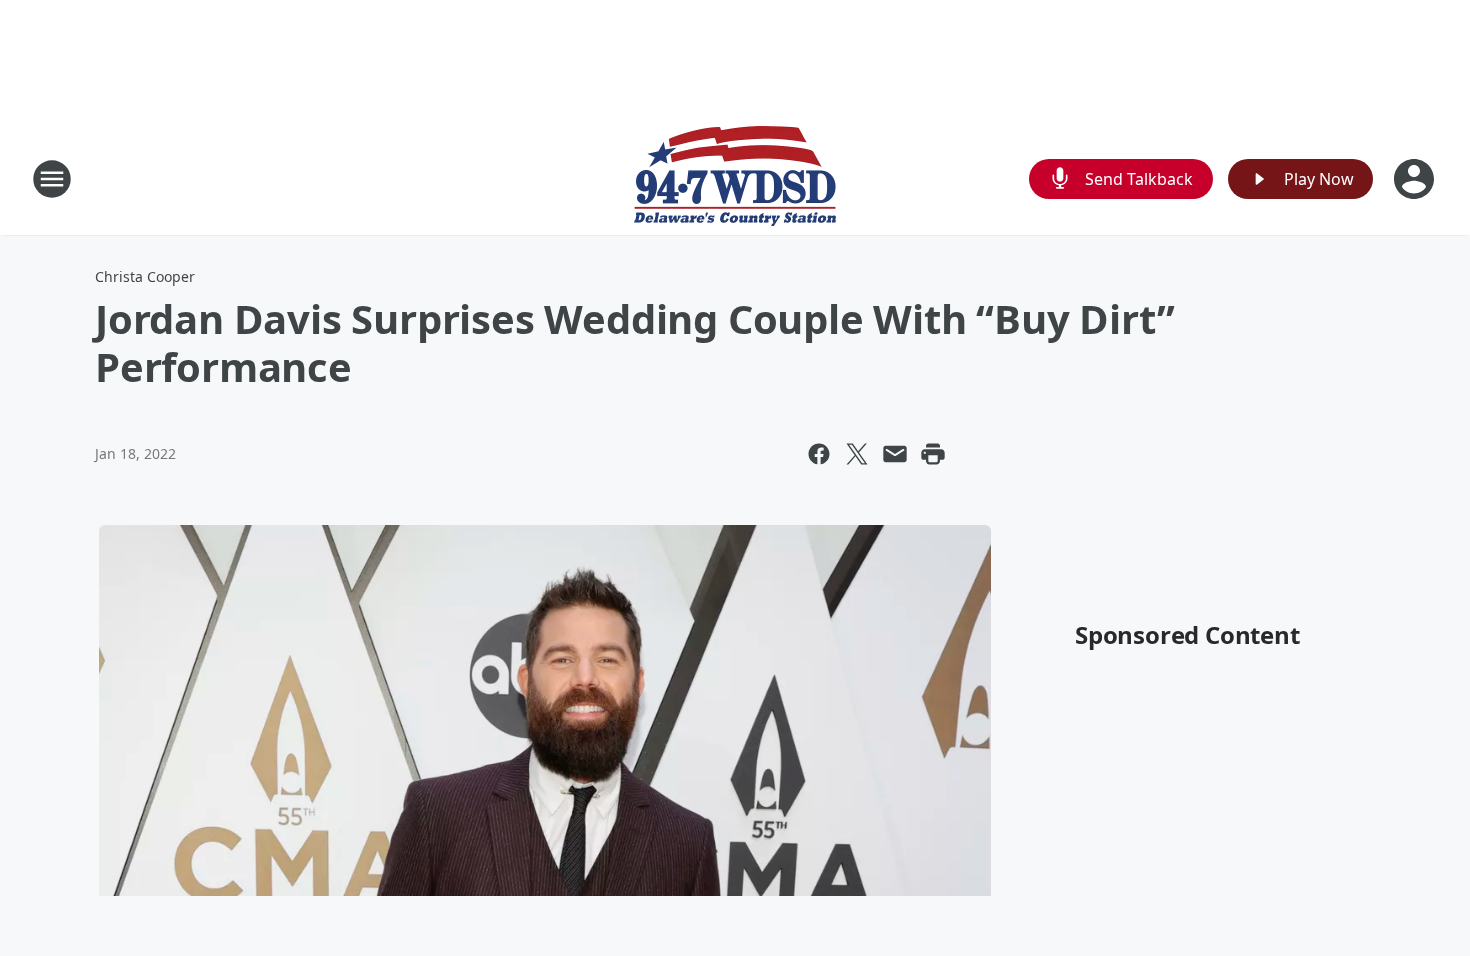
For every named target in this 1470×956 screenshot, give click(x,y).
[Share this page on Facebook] (819, 454)
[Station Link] (735, 178)
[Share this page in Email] (895, 454)
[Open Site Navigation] (52, 179)
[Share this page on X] (857, 454)
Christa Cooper (145, 276)
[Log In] (1416, 179)
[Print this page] (933, 454)
